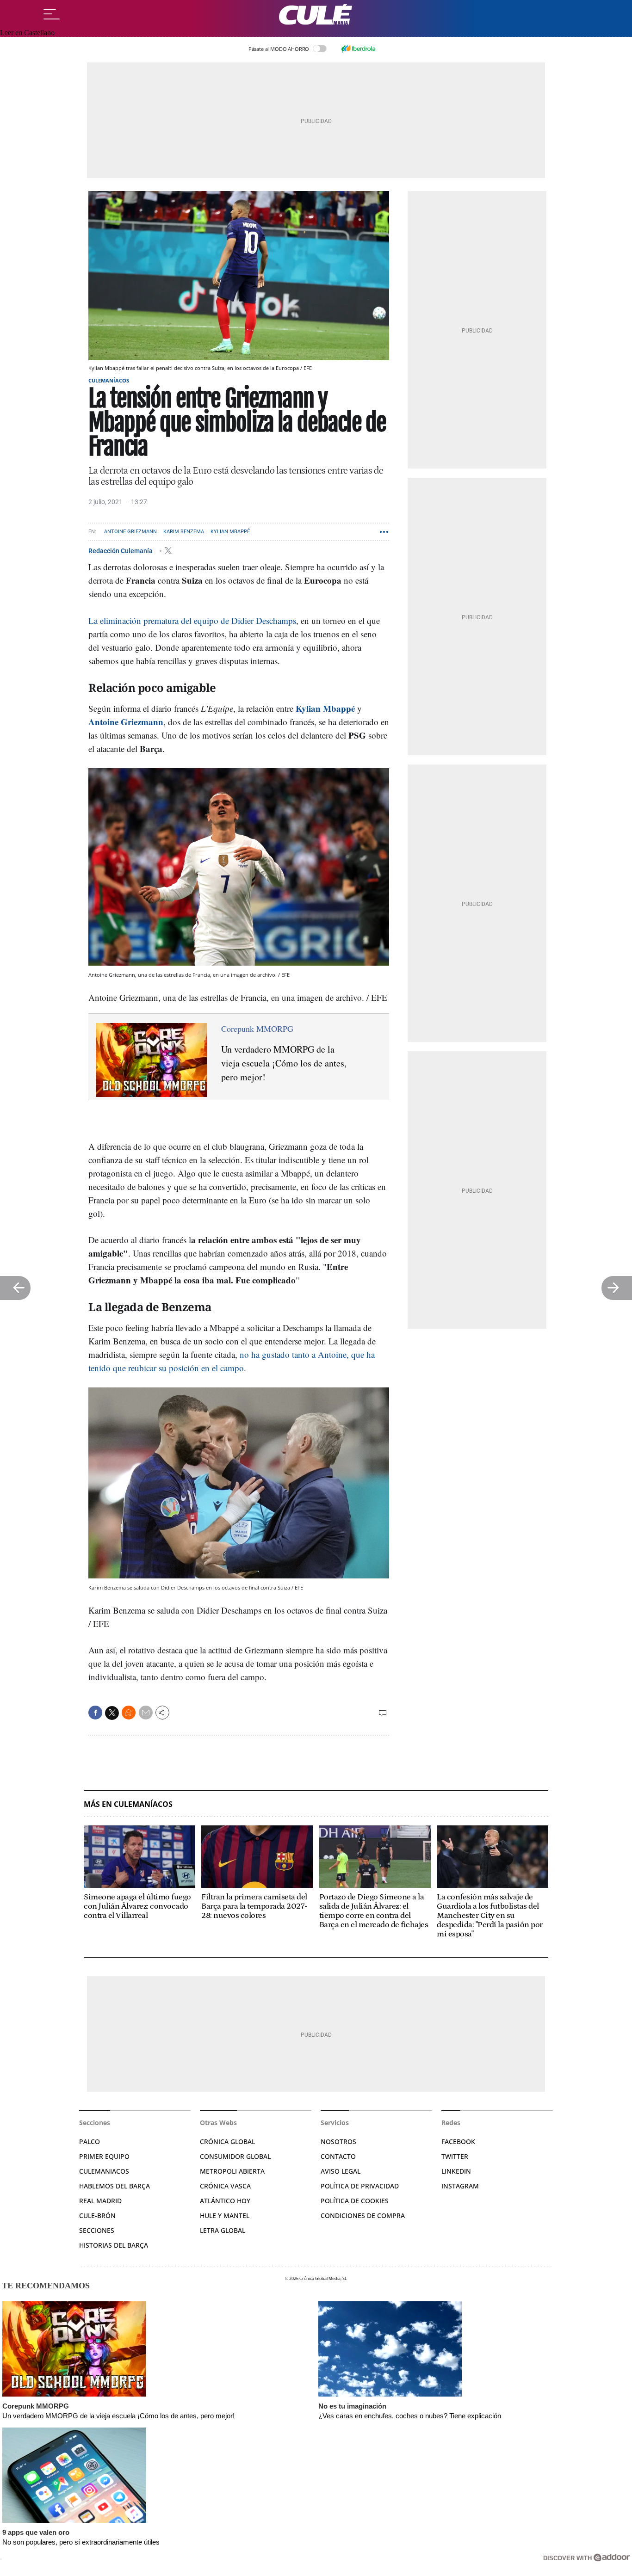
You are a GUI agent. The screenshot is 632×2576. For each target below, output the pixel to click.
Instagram (460, 2186)
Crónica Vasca (225, 2186)
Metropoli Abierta (232, 2171)
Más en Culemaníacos (128, 1804)
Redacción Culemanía (121, 550)
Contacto (338, 2156)
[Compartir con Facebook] (95, 1713)
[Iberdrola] (358, 49)
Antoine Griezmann (130, 532)
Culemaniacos (104, 2171)
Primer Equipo (104, 2156)
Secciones (97, 2230)
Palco (90, 2142)
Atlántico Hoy (225, 2201)
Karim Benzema (184, 532)
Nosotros (338, 2142)
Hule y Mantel (225, 2215)
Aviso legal (341, 2171)
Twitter (455, 2156)
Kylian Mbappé (230, 532)
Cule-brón (97, 2215)
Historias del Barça (114, 2245)
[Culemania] (316, 15)
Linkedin (456, 2171)
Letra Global (223, 2230)
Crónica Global (227, 2142)
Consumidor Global (235, 2156)
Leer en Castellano (27, 33)
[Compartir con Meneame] (129, 1713)
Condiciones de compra (363, 2215)
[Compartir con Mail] (146, 1713)
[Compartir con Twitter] (112, 1713)
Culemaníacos (109, 380)
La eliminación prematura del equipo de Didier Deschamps (192, 620)
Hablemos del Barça (115, 2186)
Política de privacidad (360, 2186)
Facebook (458, 2142)
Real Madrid (100, 2201)
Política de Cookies (355, 2201)
